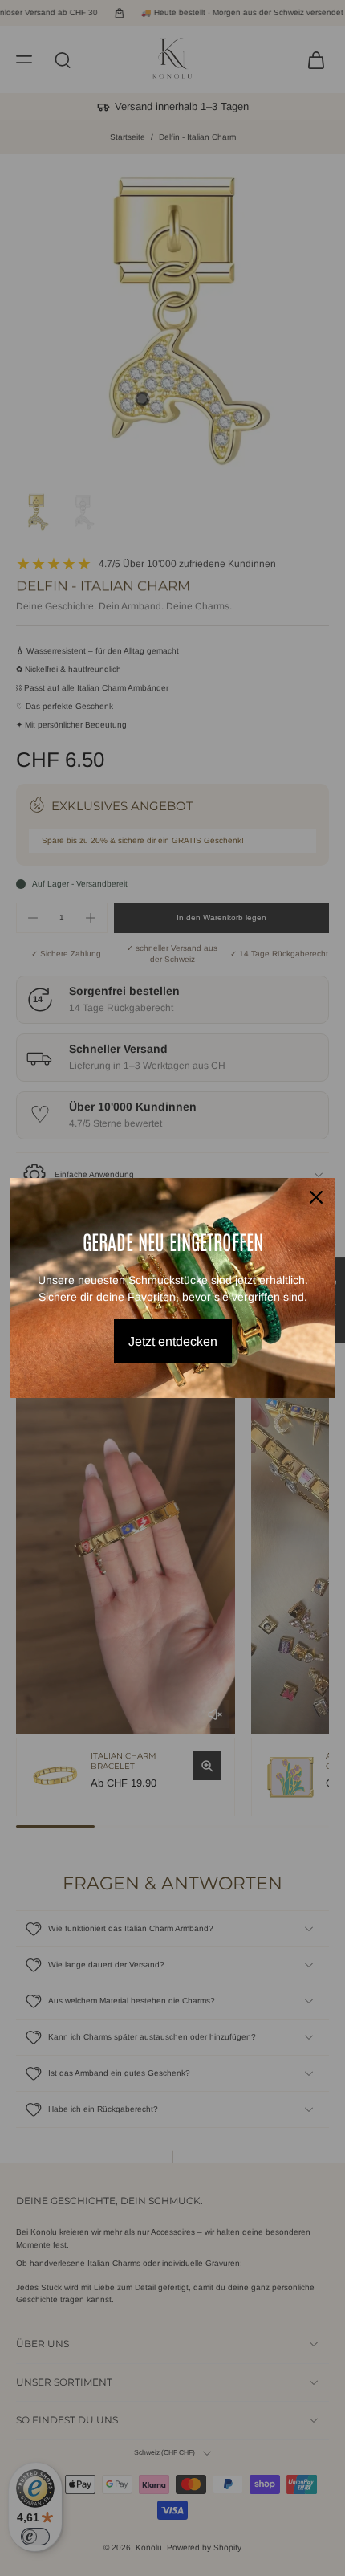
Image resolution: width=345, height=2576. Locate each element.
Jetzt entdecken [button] (173, 1341)
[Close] (316, 1197)
